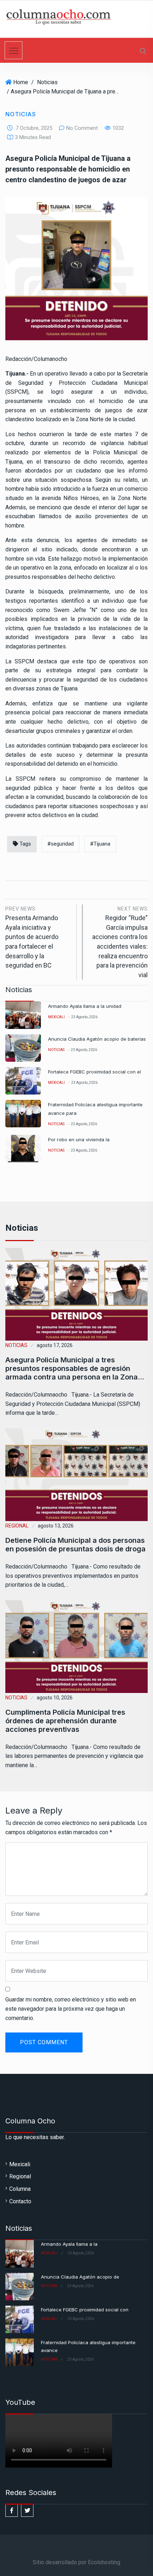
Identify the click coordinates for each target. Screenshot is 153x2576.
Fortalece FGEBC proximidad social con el (94, 1072)
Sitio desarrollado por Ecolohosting (76, 2562)
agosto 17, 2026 (55, 1345)
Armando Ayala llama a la (69, 2244)
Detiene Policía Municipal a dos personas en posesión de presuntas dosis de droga (75, 1545)
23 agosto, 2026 (84, 1017)
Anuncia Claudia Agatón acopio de (80, 2277)
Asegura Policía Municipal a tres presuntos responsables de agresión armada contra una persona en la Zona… (75, 1368)
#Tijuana (100, 844)
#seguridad (60, 844)
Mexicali (56, 1017)
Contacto (20, 2201)
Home (21, 82)
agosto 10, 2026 (55, 1698)
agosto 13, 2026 (56, 1526)
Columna (20, 2189)
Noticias (47, 82)
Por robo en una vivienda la (79, 1139)
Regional (17, 1526)
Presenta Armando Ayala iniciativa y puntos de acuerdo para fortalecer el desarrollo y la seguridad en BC (32, 938)
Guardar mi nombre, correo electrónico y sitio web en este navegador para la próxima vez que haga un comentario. (71, 2009)
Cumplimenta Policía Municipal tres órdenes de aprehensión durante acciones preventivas (65, 1721)
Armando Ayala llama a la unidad (85, 1006)
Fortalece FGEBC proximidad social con (85, 2310)
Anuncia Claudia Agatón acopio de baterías (97, 1039)
